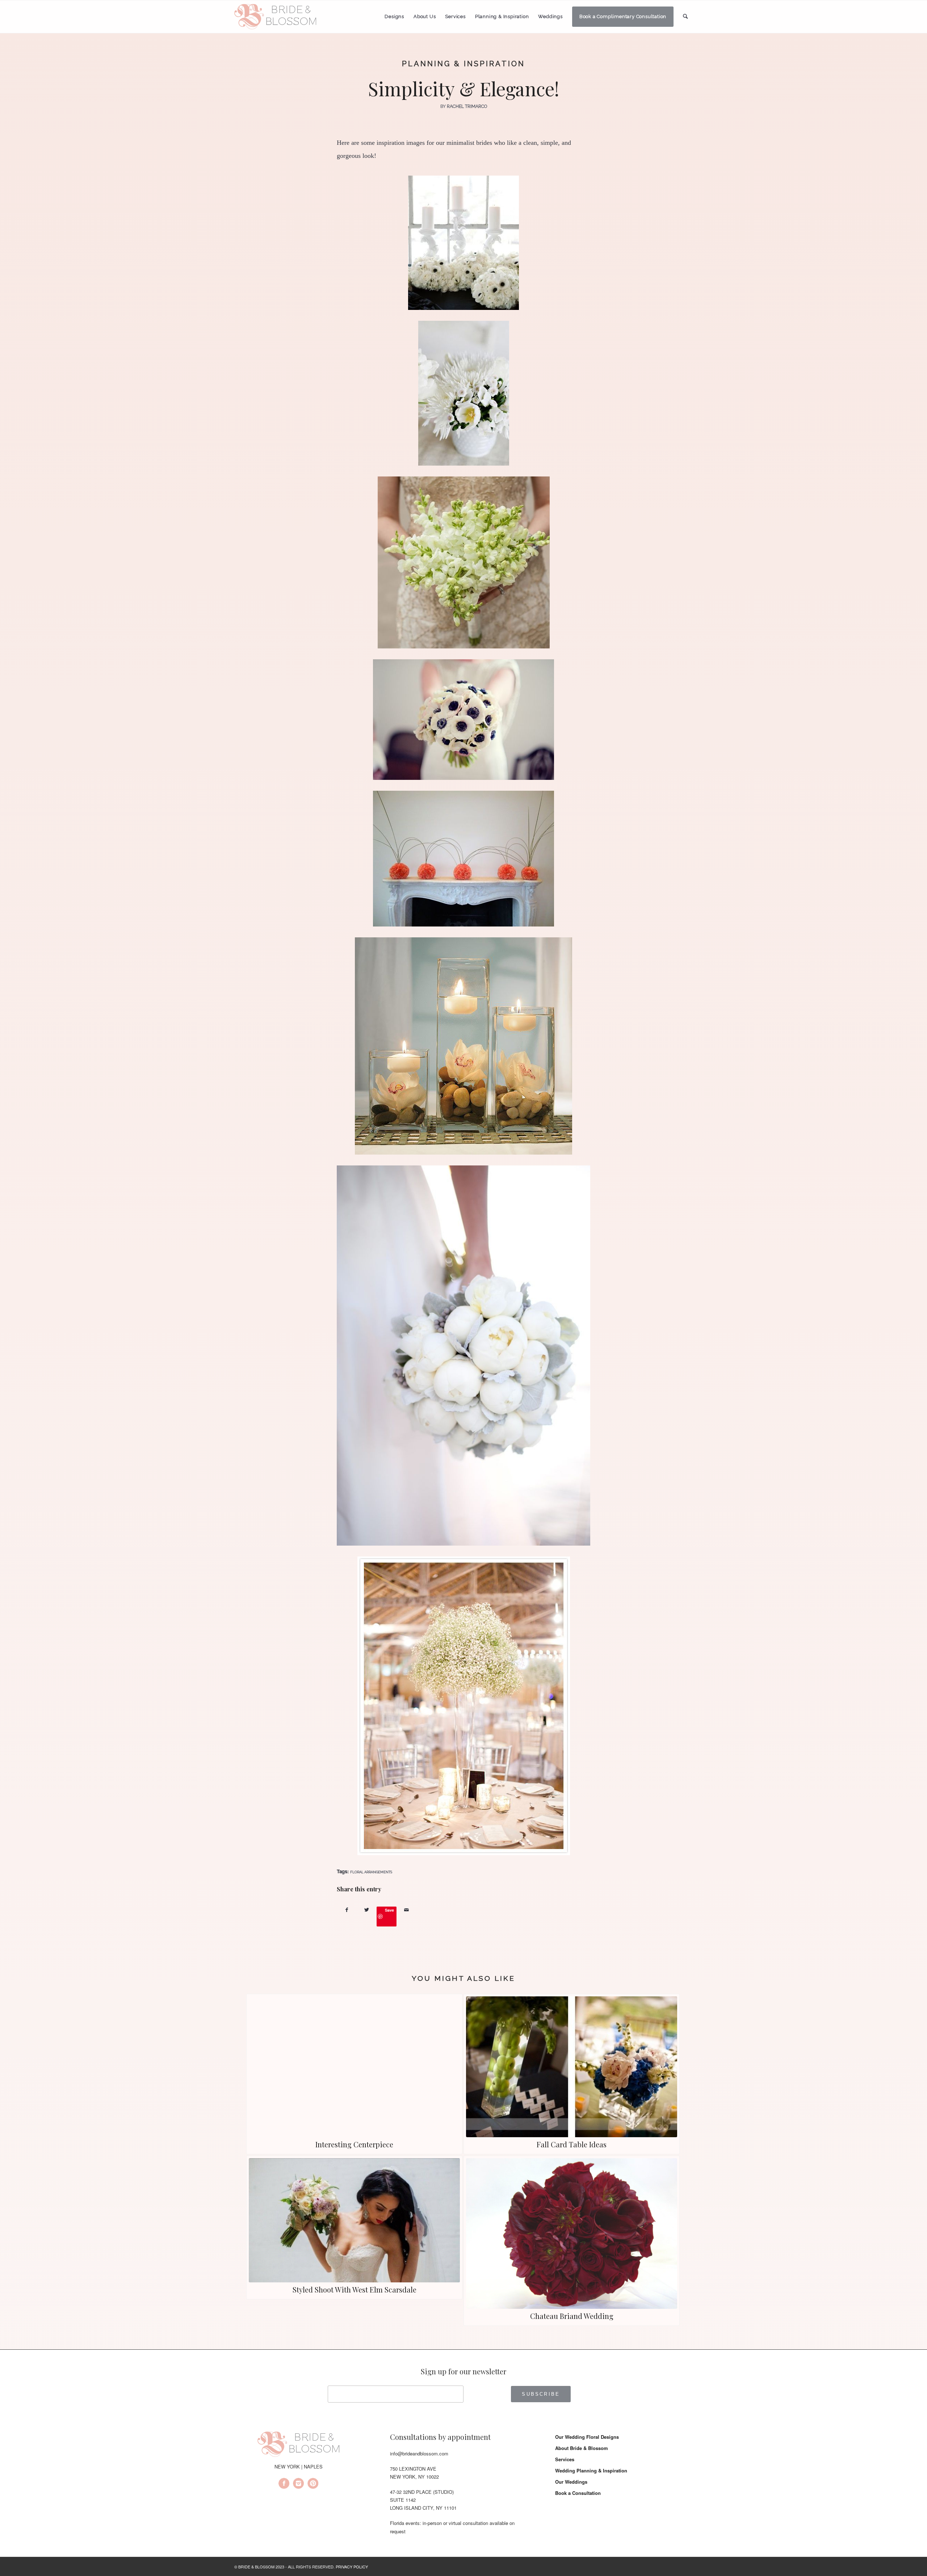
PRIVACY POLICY (352, 2567)
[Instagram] (298, 2484)
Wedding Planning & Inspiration (591, 2470)
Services (565, 2459)
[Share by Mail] (406, 1910)
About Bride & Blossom (582, 2448)
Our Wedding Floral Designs (587, 2437)
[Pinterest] (313, 2484)
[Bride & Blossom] (298, 2445)
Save (389, 1910)
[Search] (685, 16)
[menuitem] (394, 17)
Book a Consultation (578, 2493)
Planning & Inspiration (463, 64)
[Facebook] (284, 2484)
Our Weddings (571, 2482)
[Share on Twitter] (367, 1910)
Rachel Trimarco (467, 106)
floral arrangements (371, 1872)
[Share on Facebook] (347, 1910)
